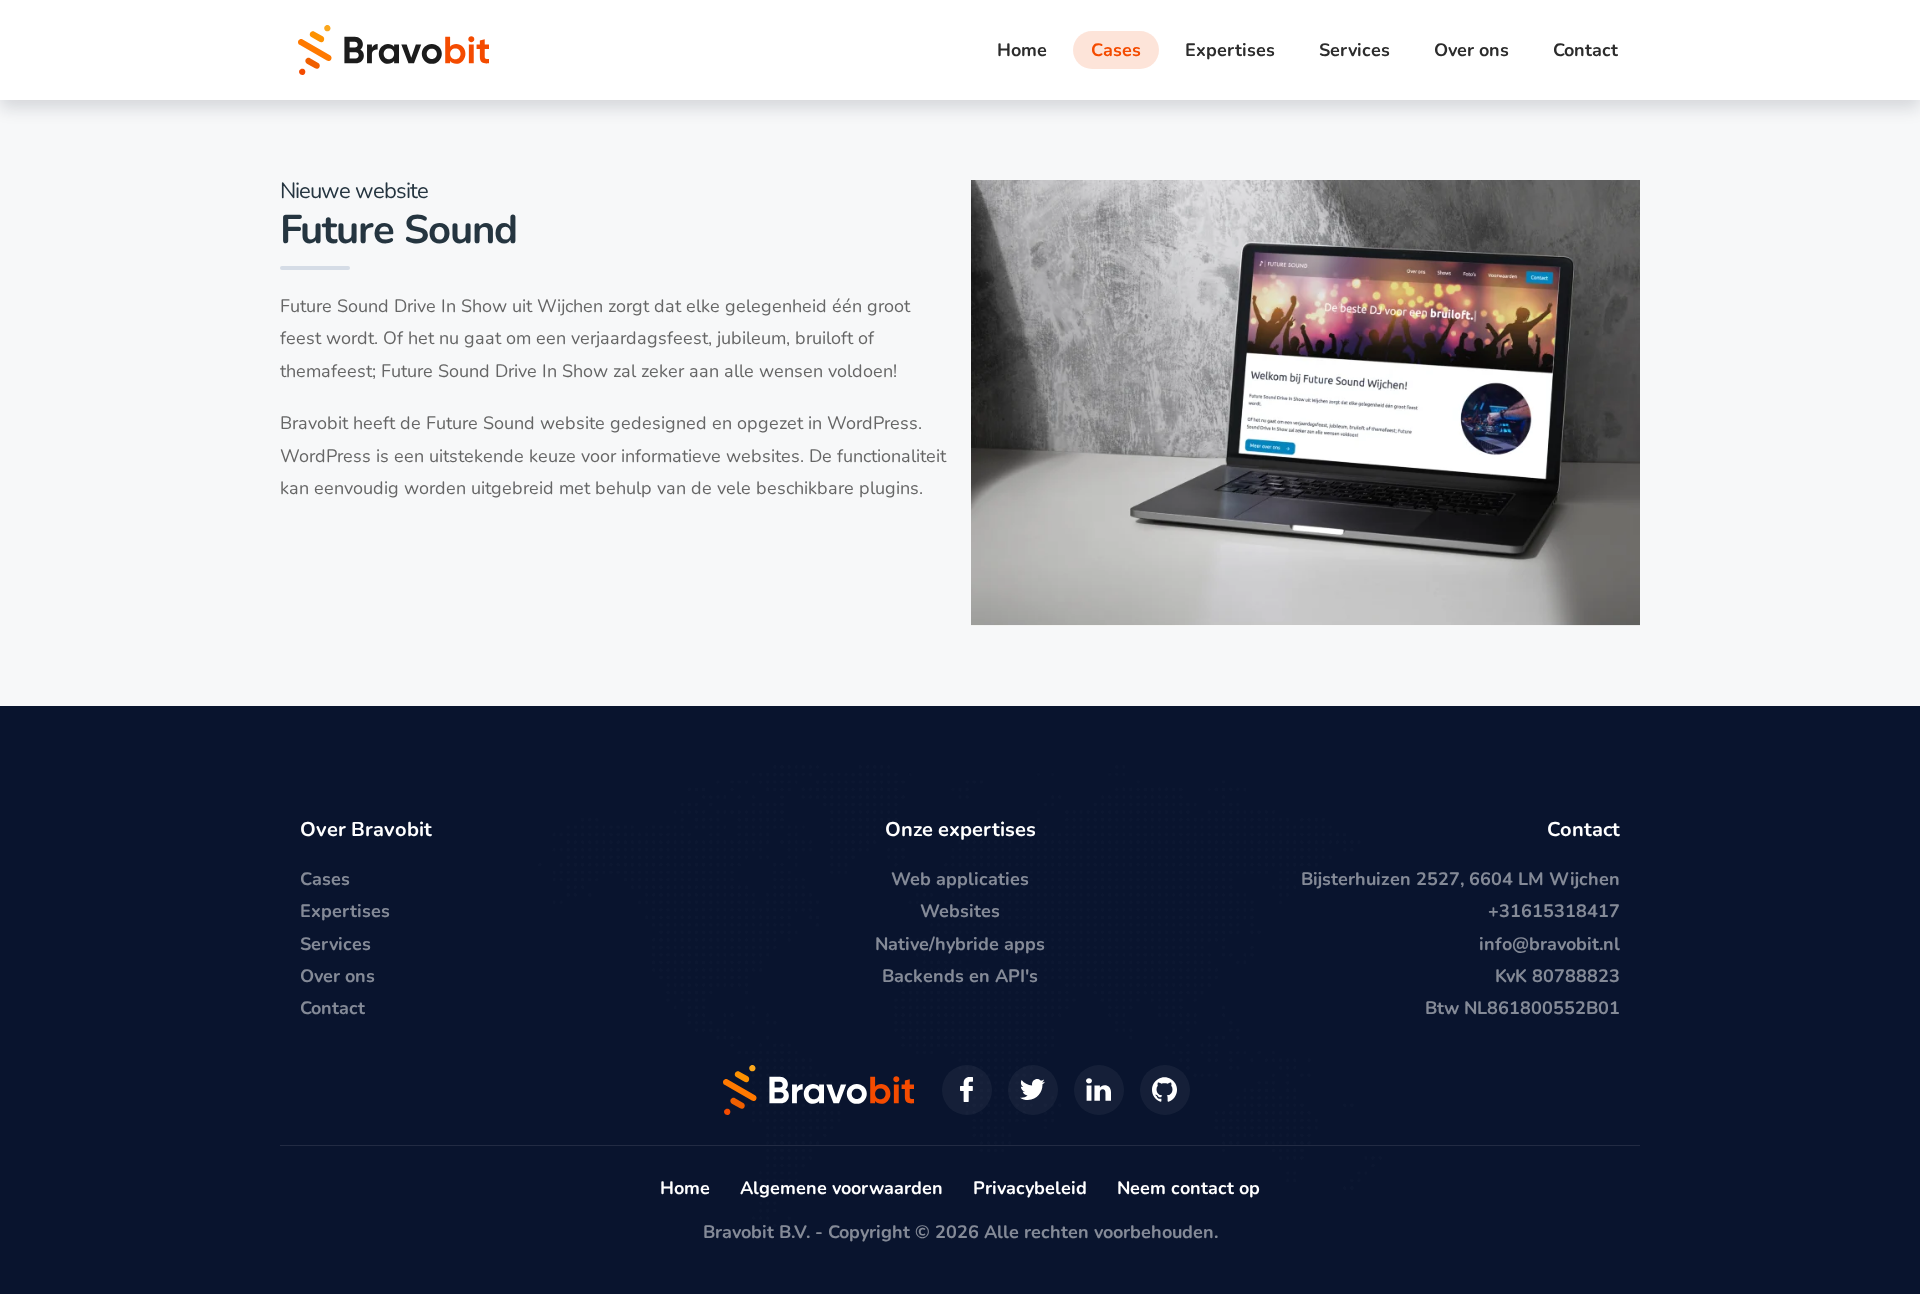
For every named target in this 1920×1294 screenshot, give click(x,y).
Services (335, 944)
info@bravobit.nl (1549, 944)
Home (685, 1188)
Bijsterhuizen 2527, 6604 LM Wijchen (1460, 879)
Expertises (345, 911)
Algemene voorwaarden (841, 1188)
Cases (325, 879)
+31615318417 (1554, 911)
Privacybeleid (1030, 1188)
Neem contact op (1188, 1188)
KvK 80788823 (1557, 976)
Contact (332, 1008)
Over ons (337, 976)
